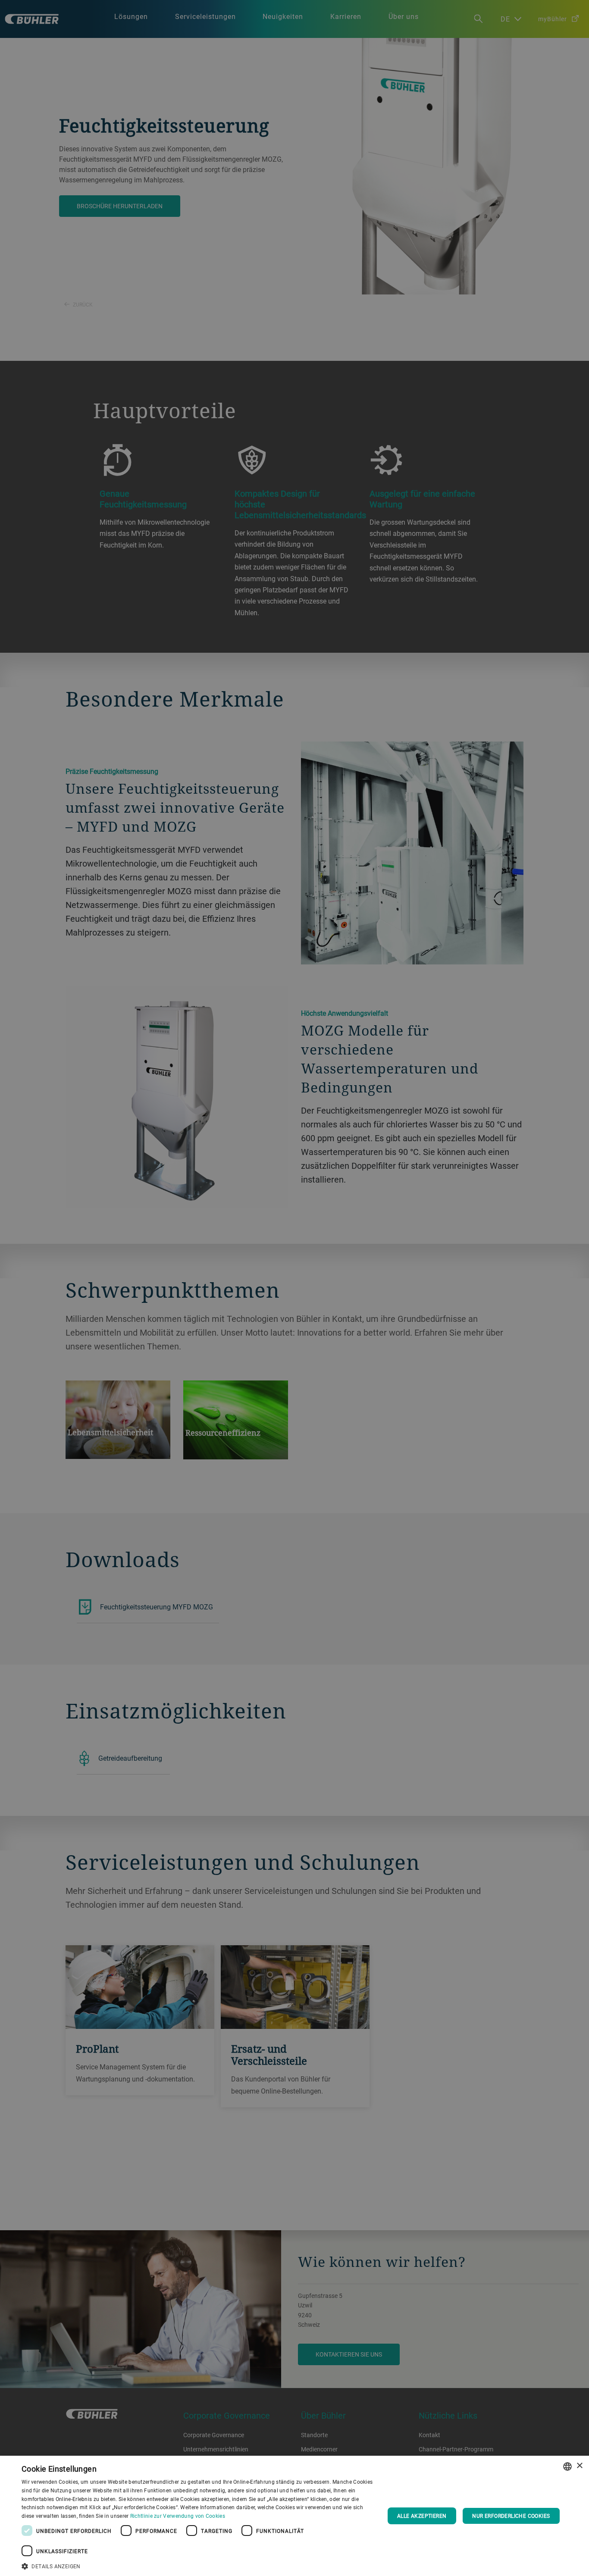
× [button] (579, 2466)
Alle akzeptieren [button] (422, 2516)
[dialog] (294, 2516)
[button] (197, 2565)
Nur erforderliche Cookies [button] (511, 2516)
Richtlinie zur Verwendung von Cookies (178, 2516)
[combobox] (567, 2466)
